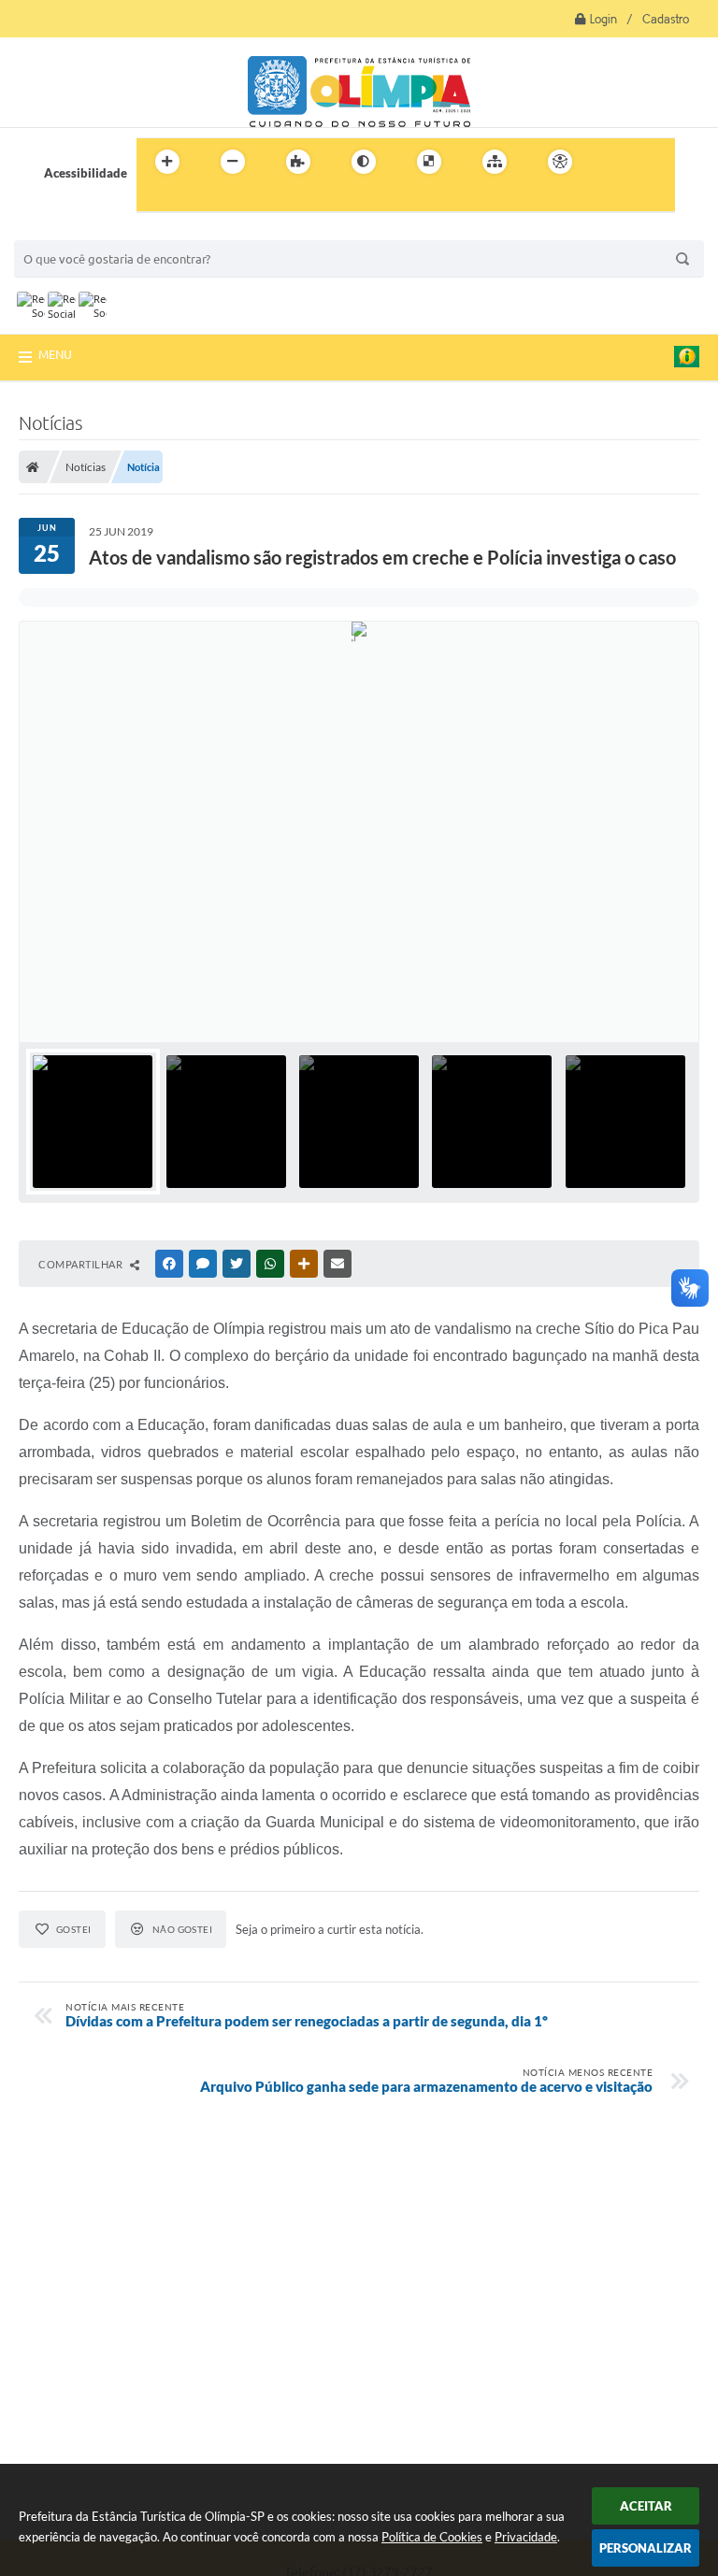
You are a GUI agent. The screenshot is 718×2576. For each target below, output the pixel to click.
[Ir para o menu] (654, 162)
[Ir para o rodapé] (196, 200)
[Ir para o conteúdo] (613, 162)
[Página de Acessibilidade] (560, 162)
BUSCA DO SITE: (69, 231)
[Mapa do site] (495, 162)
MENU (55, 354)
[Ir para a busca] (155, 200)
